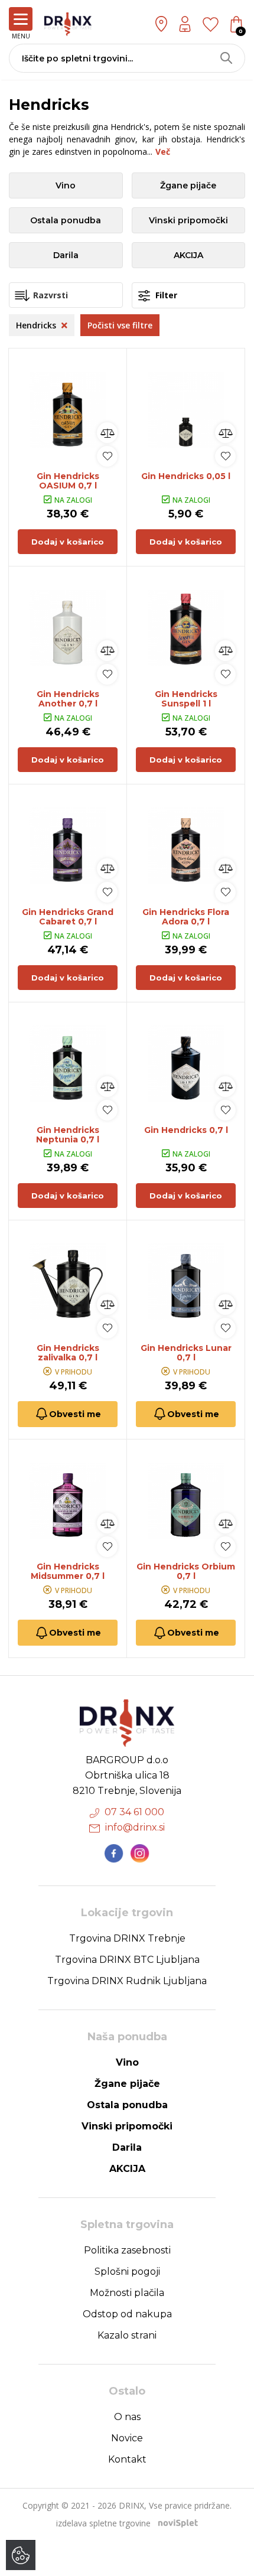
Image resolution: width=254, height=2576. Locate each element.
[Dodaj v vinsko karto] (107, 456)
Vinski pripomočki (188, 220)
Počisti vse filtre (120, 325)
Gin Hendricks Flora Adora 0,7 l (186, 917)
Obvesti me (75, 1414)
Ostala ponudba (66, 220)
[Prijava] (185, 24)
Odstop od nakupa (127, 2314)
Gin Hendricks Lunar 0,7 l (186, 1353)
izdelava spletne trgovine (103, 2523)
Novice (127, 2438)
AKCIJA (188, 255)
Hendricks (37, 325)
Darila (66, 255)
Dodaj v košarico (68, 542)
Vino (66, 185)
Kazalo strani (127, 2335)
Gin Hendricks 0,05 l (186, 476)
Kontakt (127, 2459)
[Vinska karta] (211, 24)
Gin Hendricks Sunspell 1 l (186, 699)
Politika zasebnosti (127, 2250)
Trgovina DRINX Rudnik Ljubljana (127, 1981)
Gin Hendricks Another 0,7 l (68, 699)
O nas (127, 2417)
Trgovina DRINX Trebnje (127, 1938)
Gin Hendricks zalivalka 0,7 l (68, 1353)
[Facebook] (114, 1854)
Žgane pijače (188, 185)
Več (163, 152)
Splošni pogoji (127, 2271)
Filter (165, 295)
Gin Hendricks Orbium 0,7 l (186, 1571)
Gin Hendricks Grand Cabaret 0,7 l (68, 917)
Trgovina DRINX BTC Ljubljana (127, 1960)
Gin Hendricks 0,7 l (186, 1130)
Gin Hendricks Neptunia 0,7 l (68, 1135)
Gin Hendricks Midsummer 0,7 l (68, 1571)
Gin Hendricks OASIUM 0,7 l (68, 481)
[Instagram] (140, 1854)
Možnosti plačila (127, 2293)
